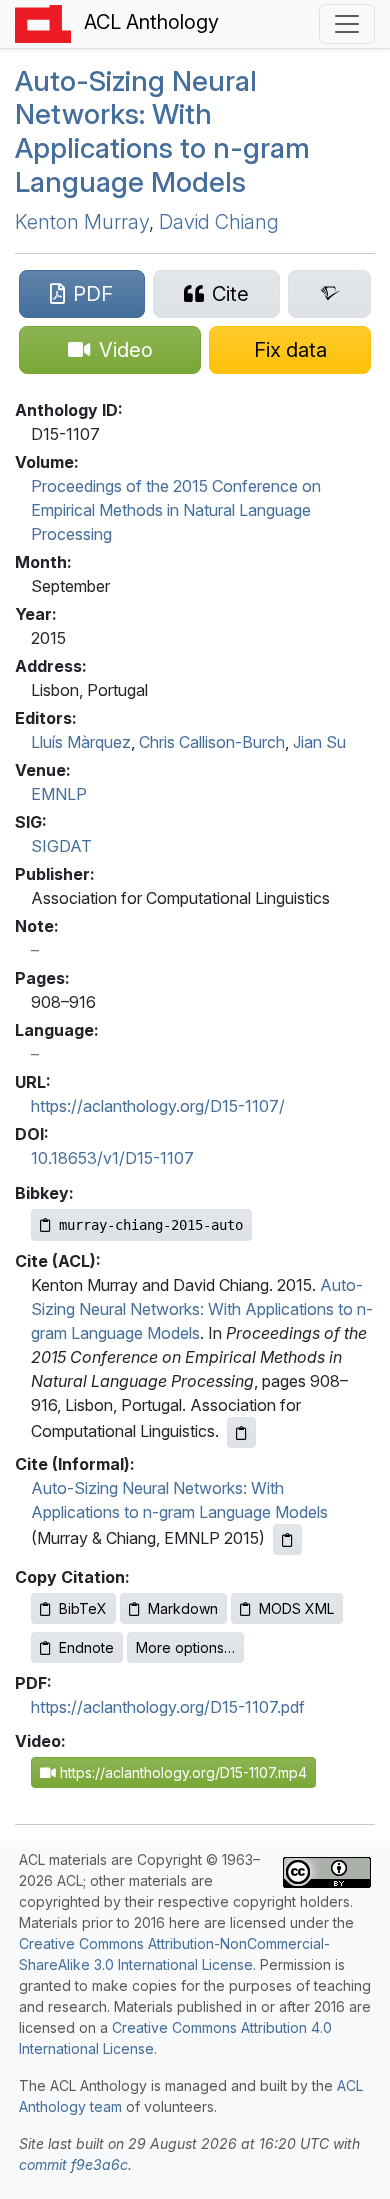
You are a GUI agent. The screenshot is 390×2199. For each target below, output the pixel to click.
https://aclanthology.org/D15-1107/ (158, 1106)
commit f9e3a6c (73, 2164)
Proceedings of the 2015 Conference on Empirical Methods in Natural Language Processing (176, 510)
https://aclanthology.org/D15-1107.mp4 (181, 1772)
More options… (185, 1647)
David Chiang (219, 222)
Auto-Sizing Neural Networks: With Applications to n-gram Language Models (162, 131)
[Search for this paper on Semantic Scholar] (329, 294)
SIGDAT (61, 846)
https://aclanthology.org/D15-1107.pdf (168, 1707)
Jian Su (319, 742)
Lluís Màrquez (81, 742)
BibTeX (83, 1608)
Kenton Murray (82, 222)
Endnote (86, 1647)
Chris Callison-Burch (212, 742)
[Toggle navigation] (347, 24)
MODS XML (296, 1608)
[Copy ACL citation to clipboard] (241, 1432)
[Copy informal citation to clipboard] (287, 1539)
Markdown (183, 1608)
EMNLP (59, 794)
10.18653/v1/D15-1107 (112, 1158)
